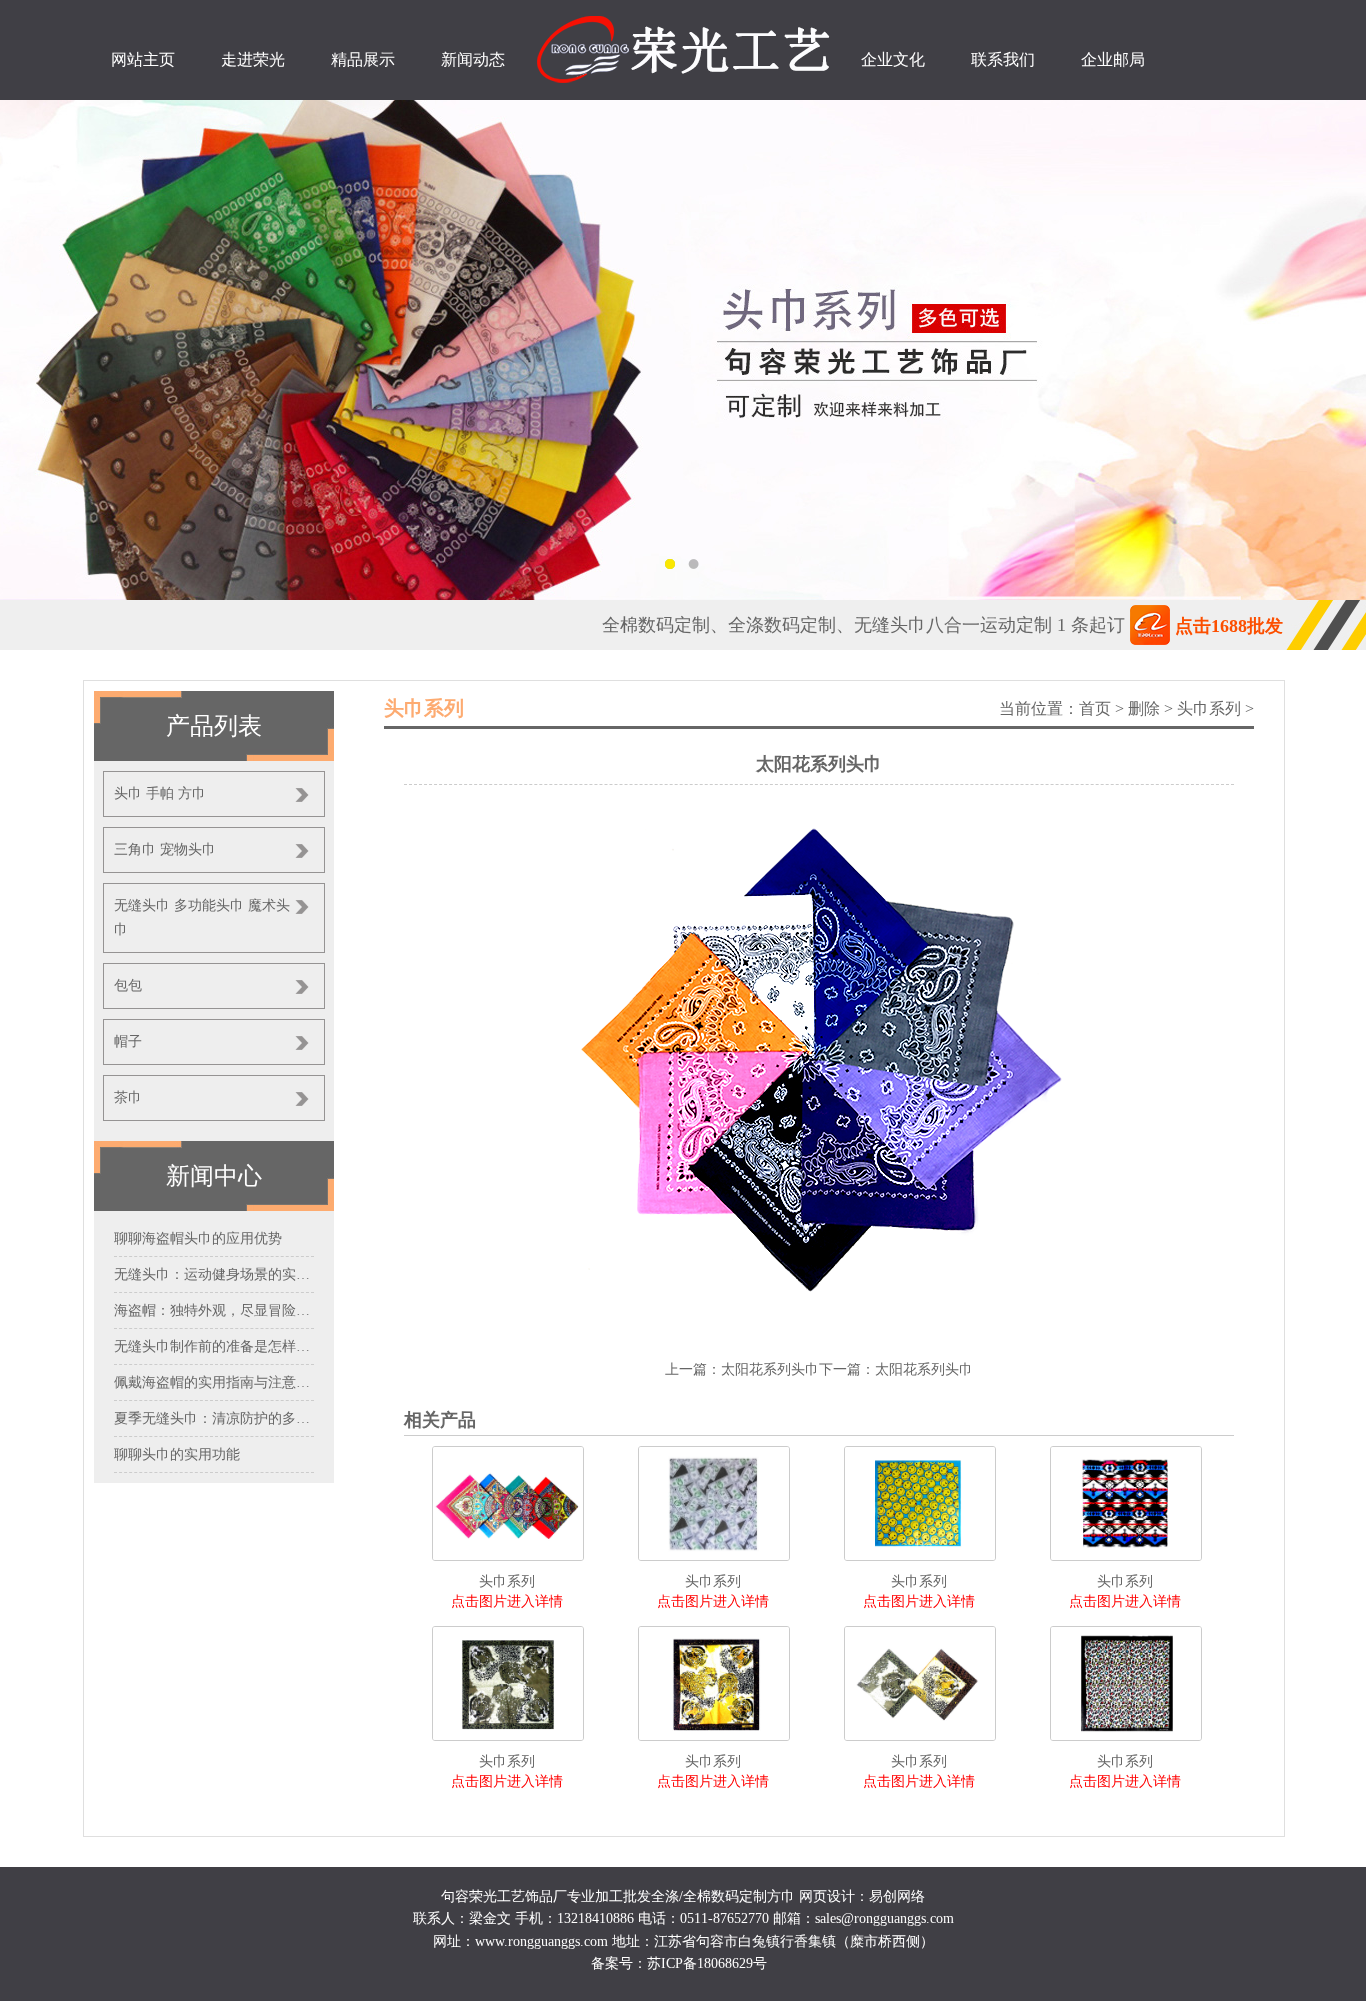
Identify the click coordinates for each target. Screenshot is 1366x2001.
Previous (35, 350)
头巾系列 (1209, 708)
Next (1331, 350)
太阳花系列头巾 (770, 1369)
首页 (1095, 708)
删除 (1144, 708)
